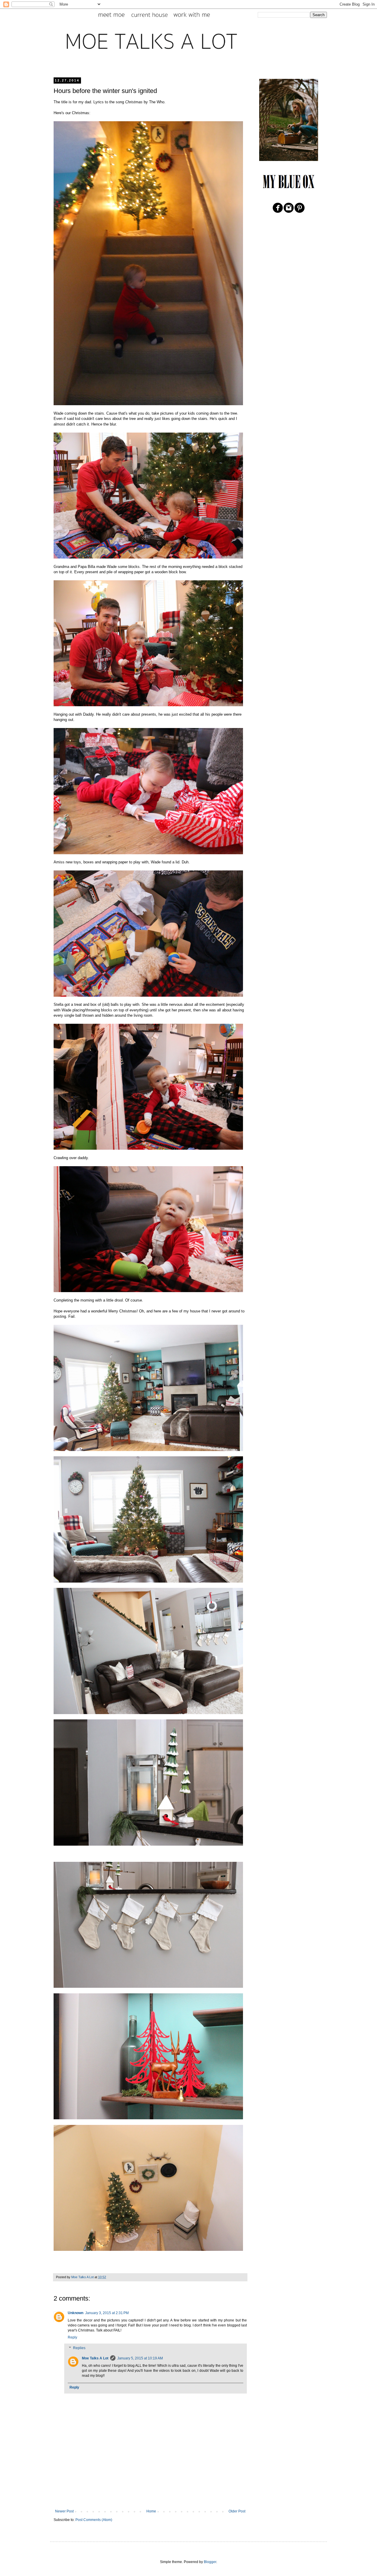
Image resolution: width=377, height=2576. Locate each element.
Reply (72, 2337)
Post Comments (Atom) (94, 2520)
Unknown (76, 2313)
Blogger (210, 2562)
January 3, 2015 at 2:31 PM (107, 2313)
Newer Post (64, 2511)
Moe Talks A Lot (95, 2358)
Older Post (237, 2511)
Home (151, 2511)
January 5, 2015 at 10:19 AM (140, 2358)
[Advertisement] (150, 2493)
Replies (79, 2348)
